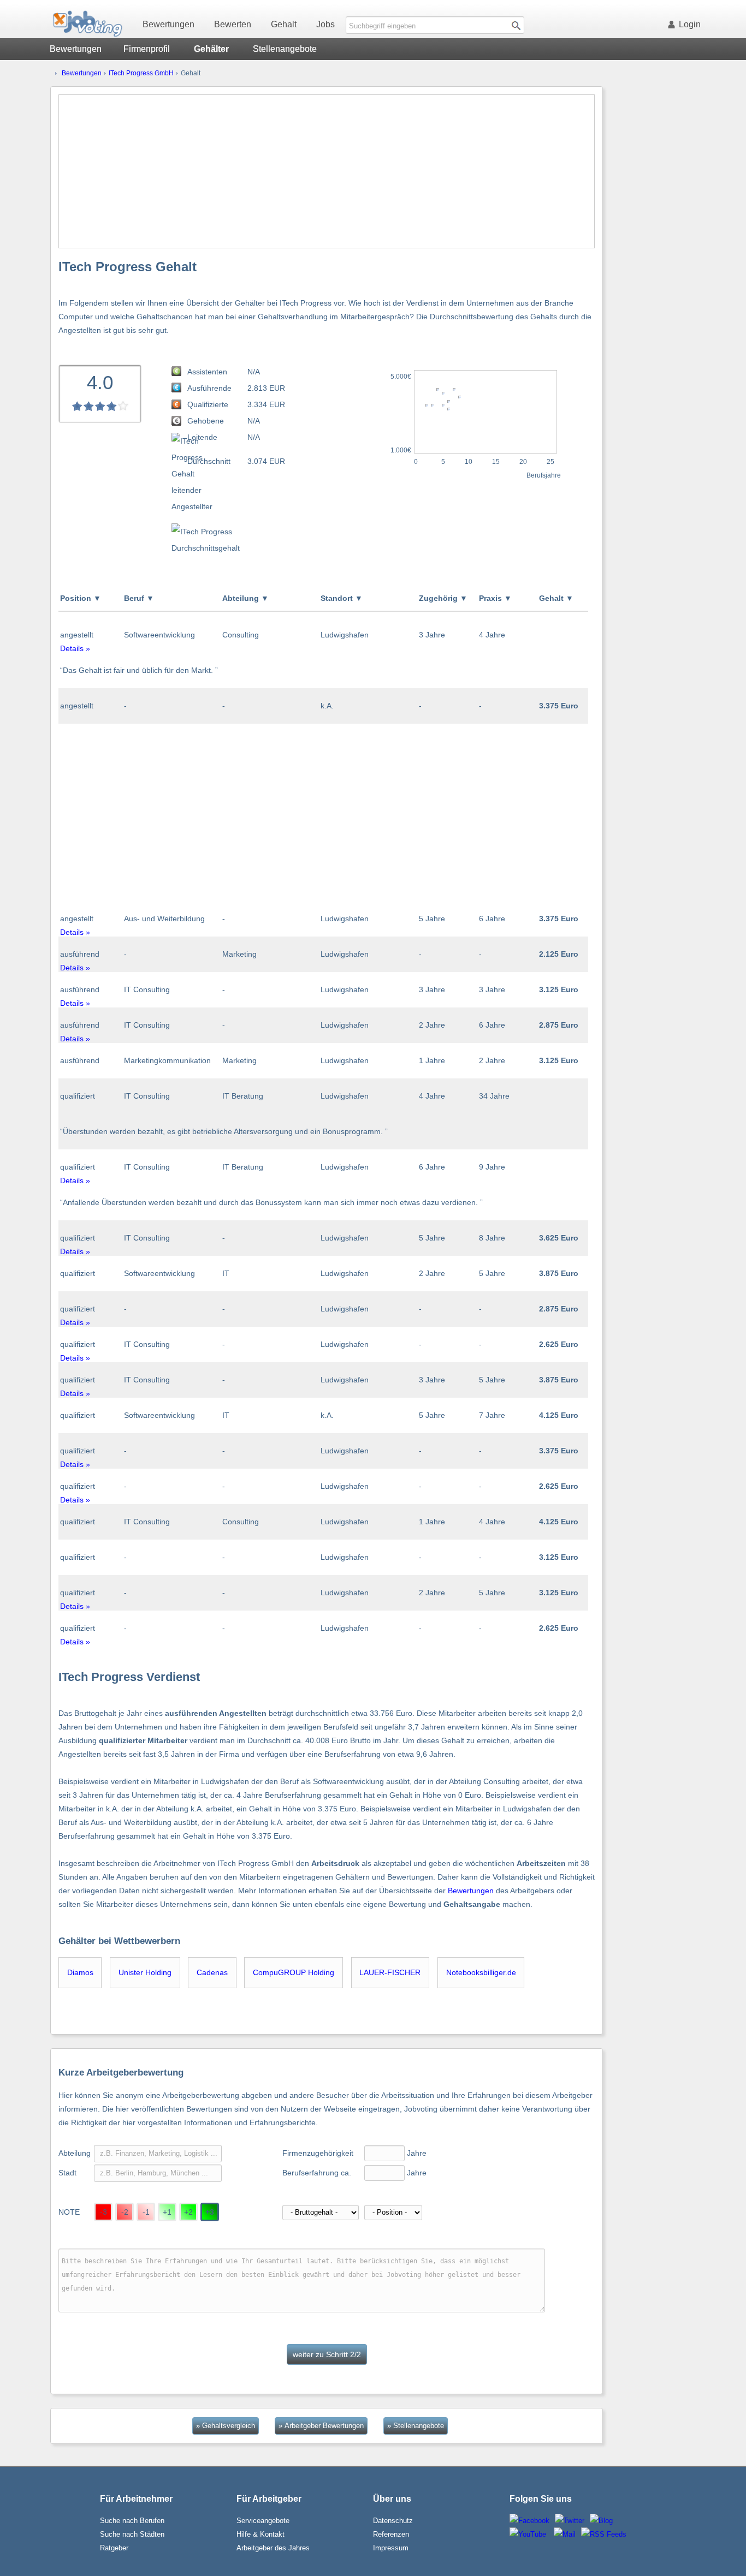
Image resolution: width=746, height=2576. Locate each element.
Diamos (80, 1972)
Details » (75, 648)
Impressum (391, 2548)
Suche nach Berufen (132, 2521)
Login (690, 24)
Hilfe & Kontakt (260, 2534)
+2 (188, 2212)
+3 (210, 2212)
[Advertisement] (327, 171)
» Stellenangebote (416, 2426)
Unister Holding (145, 1972)
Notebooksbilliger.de (481, 1972)
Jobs (325, 24)
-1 (146, 2212)
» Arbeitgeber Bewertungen (321, 2426)
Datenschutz (393, 2521)
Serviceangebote (263, 2521)
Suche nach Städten (132, 2534)
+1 (167, 2212)
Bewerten (233, 24)
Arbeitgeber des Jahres (273, 2548)
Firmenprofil (147, 49)
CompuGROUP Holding (294, 1972)
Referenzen (391, 2534)
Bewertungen (168, 24)
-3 (103, 2212)
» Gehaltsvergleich (226, 2426)
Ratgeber (114, 2548)
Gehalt (284, 24)
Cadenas (212, 1972)
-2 (125, 2212)
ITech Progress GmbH (141, 73)
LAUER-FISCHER (390, 1972)
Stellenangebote (285, 49)
